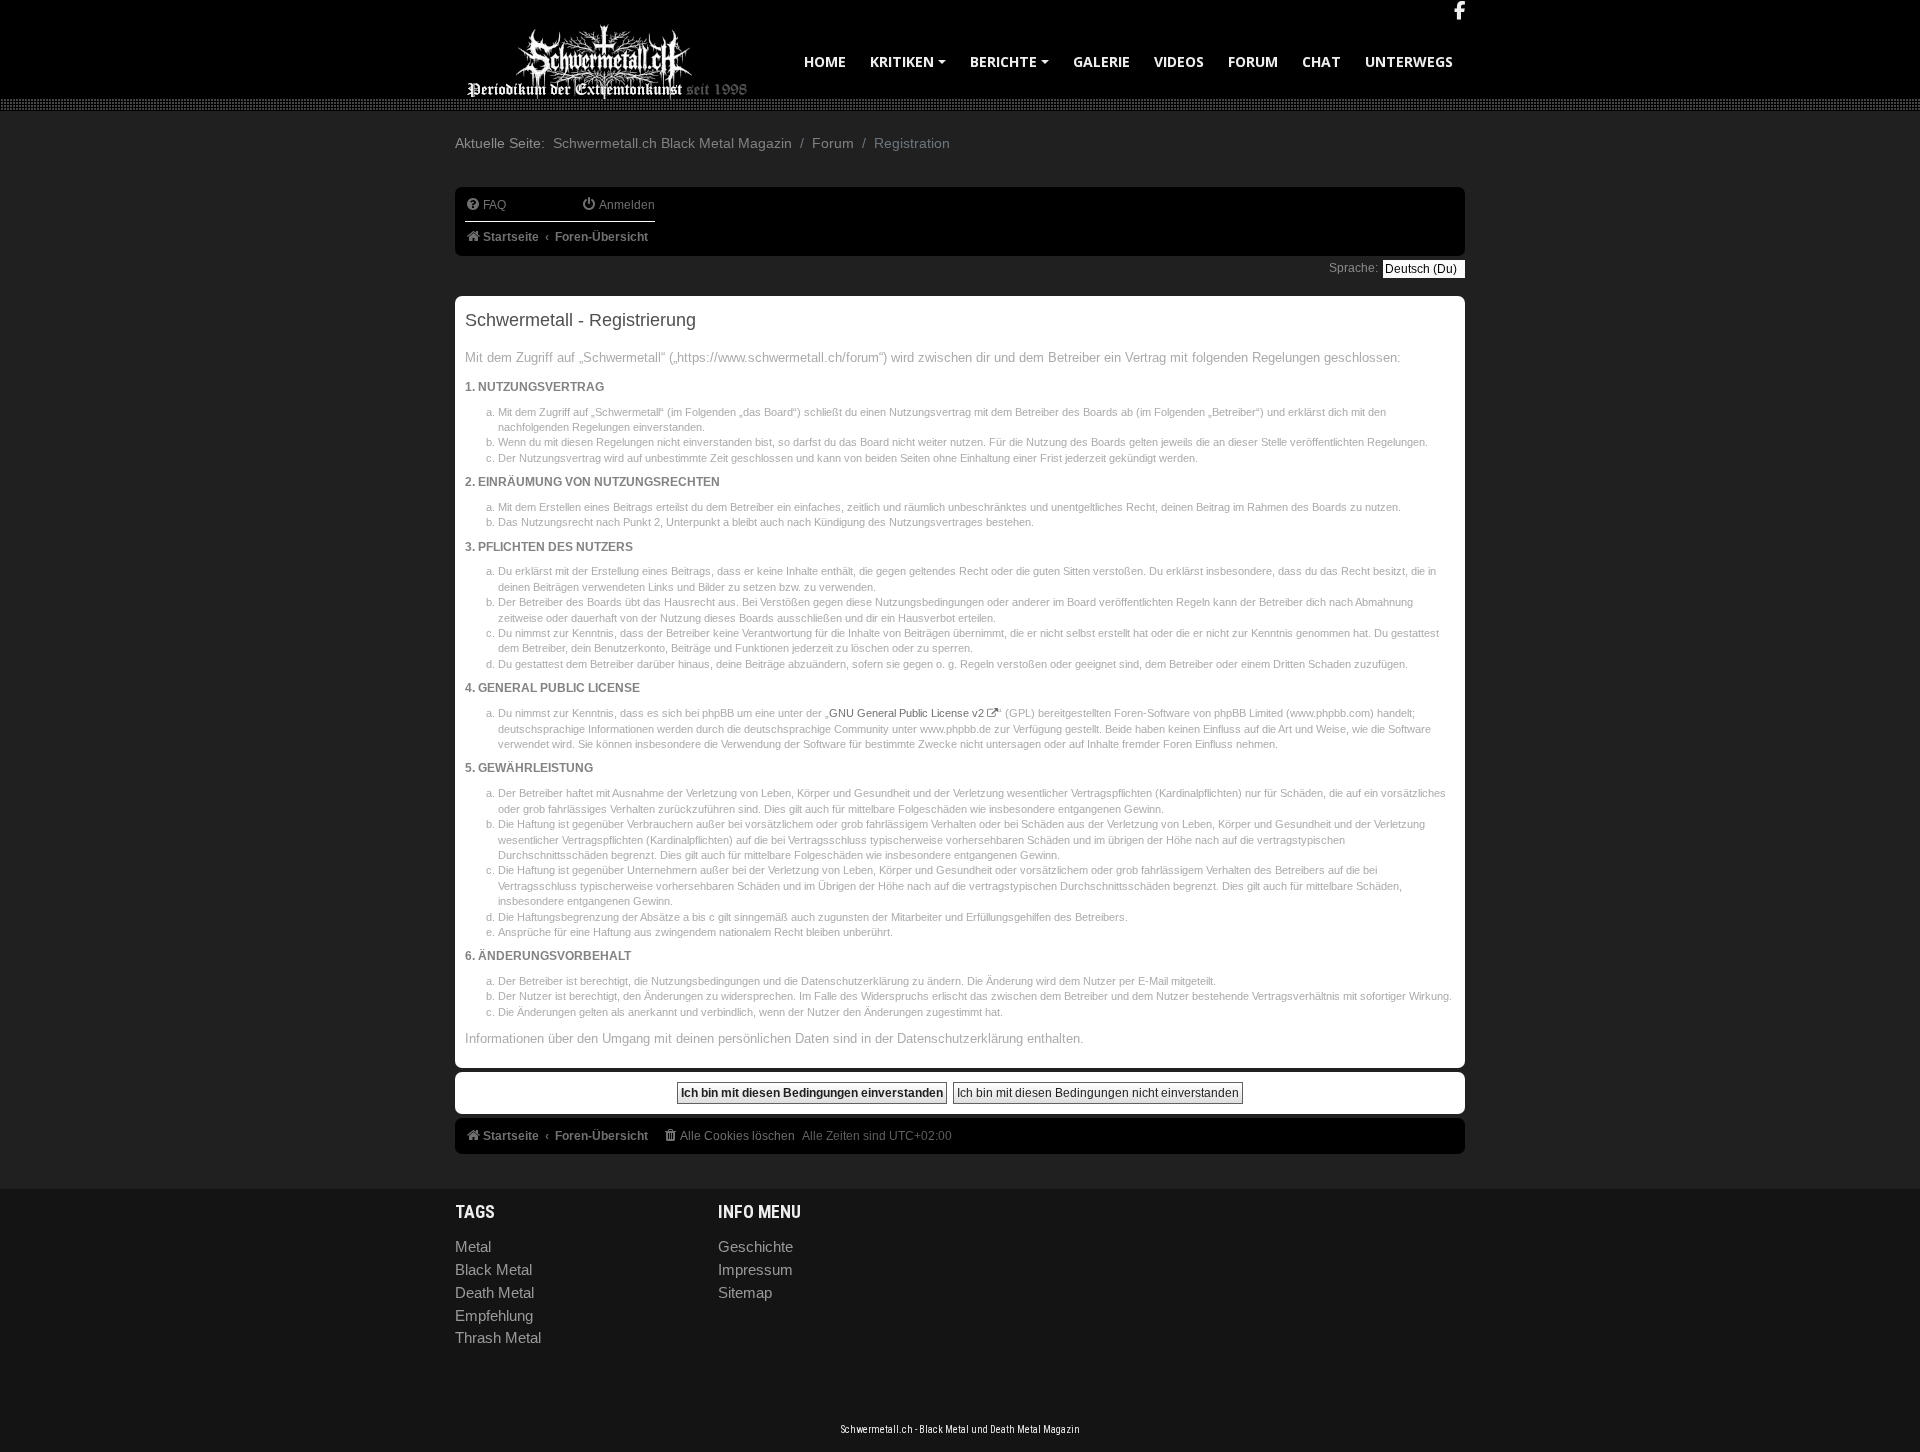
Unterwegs (1409, 61)
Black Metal (493, 1269)
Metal (473, 1246)
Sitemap (745, 1292)
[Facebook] (1459, 12)
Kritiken (911, 68)
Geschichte (755, 1246)
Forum (1253, 61)
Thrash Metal (498, 1337)
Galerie (1101, 61)
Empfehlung (494, 1315)
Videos (1179, 61)
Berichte (1012, 68)
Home (825, 61)
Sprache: (1353, 268)
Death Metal (494, 1292)
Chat (1321, 61)
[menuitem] (485, 205)
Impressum (755, 1269)
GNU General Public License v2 (906, 713)
